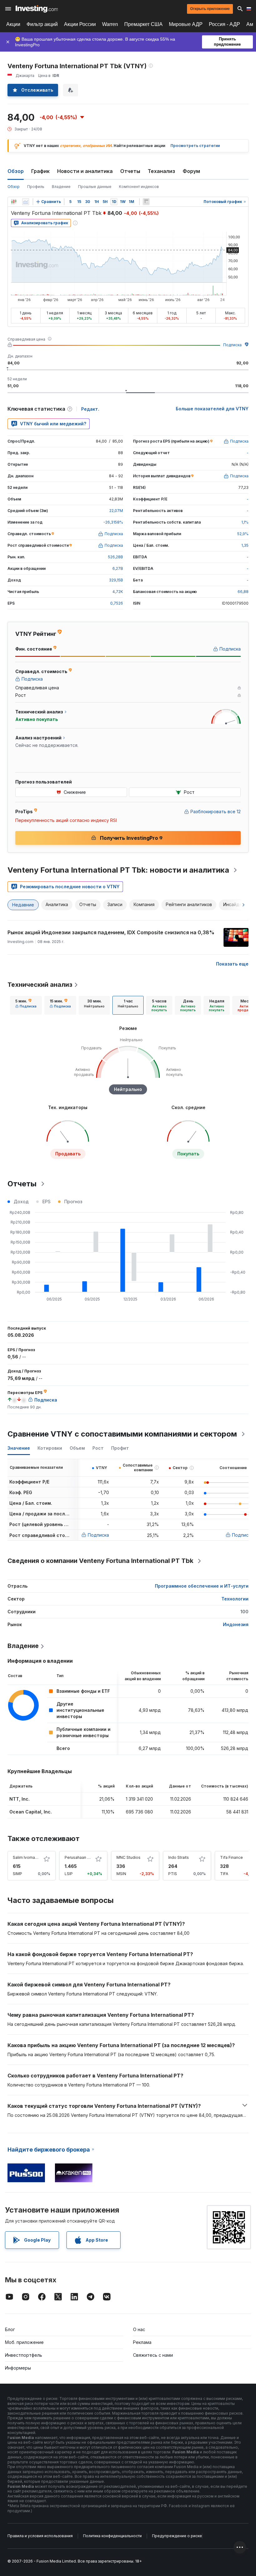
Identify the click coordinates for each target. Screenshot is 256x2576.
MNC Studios (128, 1857)
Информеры (18, 2368)
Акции (13, 24)
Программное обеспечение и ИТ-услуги (202, 1586)
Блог (10, 2329)
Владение (61, 187)
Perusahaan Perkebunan (87, 1857)
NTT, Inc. (20, 1799)
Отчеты (130, 171)
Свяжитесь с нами (153, 2355)
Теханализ (161, 171)
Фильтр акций (42, 24)
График (40, 171)
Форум (191, 171)
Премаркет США (143, 24)
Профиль (36, 187)
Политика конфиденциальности (112, 2536)
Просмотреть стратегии (195, 146)
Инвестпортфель (24, 2355)
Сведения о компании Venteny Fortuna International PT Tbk (100, 1561)
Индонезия (236, 1624)
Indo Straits (179, 1857)
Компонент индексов (139, 187)
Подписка (232, 345)
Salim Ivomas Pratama (33, 1857)
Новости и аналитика (85, 171)
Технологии (235, 1599)
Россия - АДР (224, 24)
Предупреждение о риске (177, 2536)
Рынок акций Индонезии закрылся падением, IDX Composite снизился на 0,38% (111, 932)
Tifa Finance (231, 1857)
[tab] (26, 1005)
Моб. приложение (24, 2342)
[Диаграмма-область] (26, 202)
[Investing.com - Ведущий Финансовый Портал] (37, 9)
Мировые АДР (186, 24)
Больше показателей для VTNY (212, 409)
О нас (139, 2329)
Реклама (142, 2342)
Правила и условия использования (40, 2536)
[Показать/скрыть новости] (146, 202)
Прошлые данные (95, 187)
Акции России (80, 24)
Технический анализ (40, 985)
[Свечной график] (14, 202)
